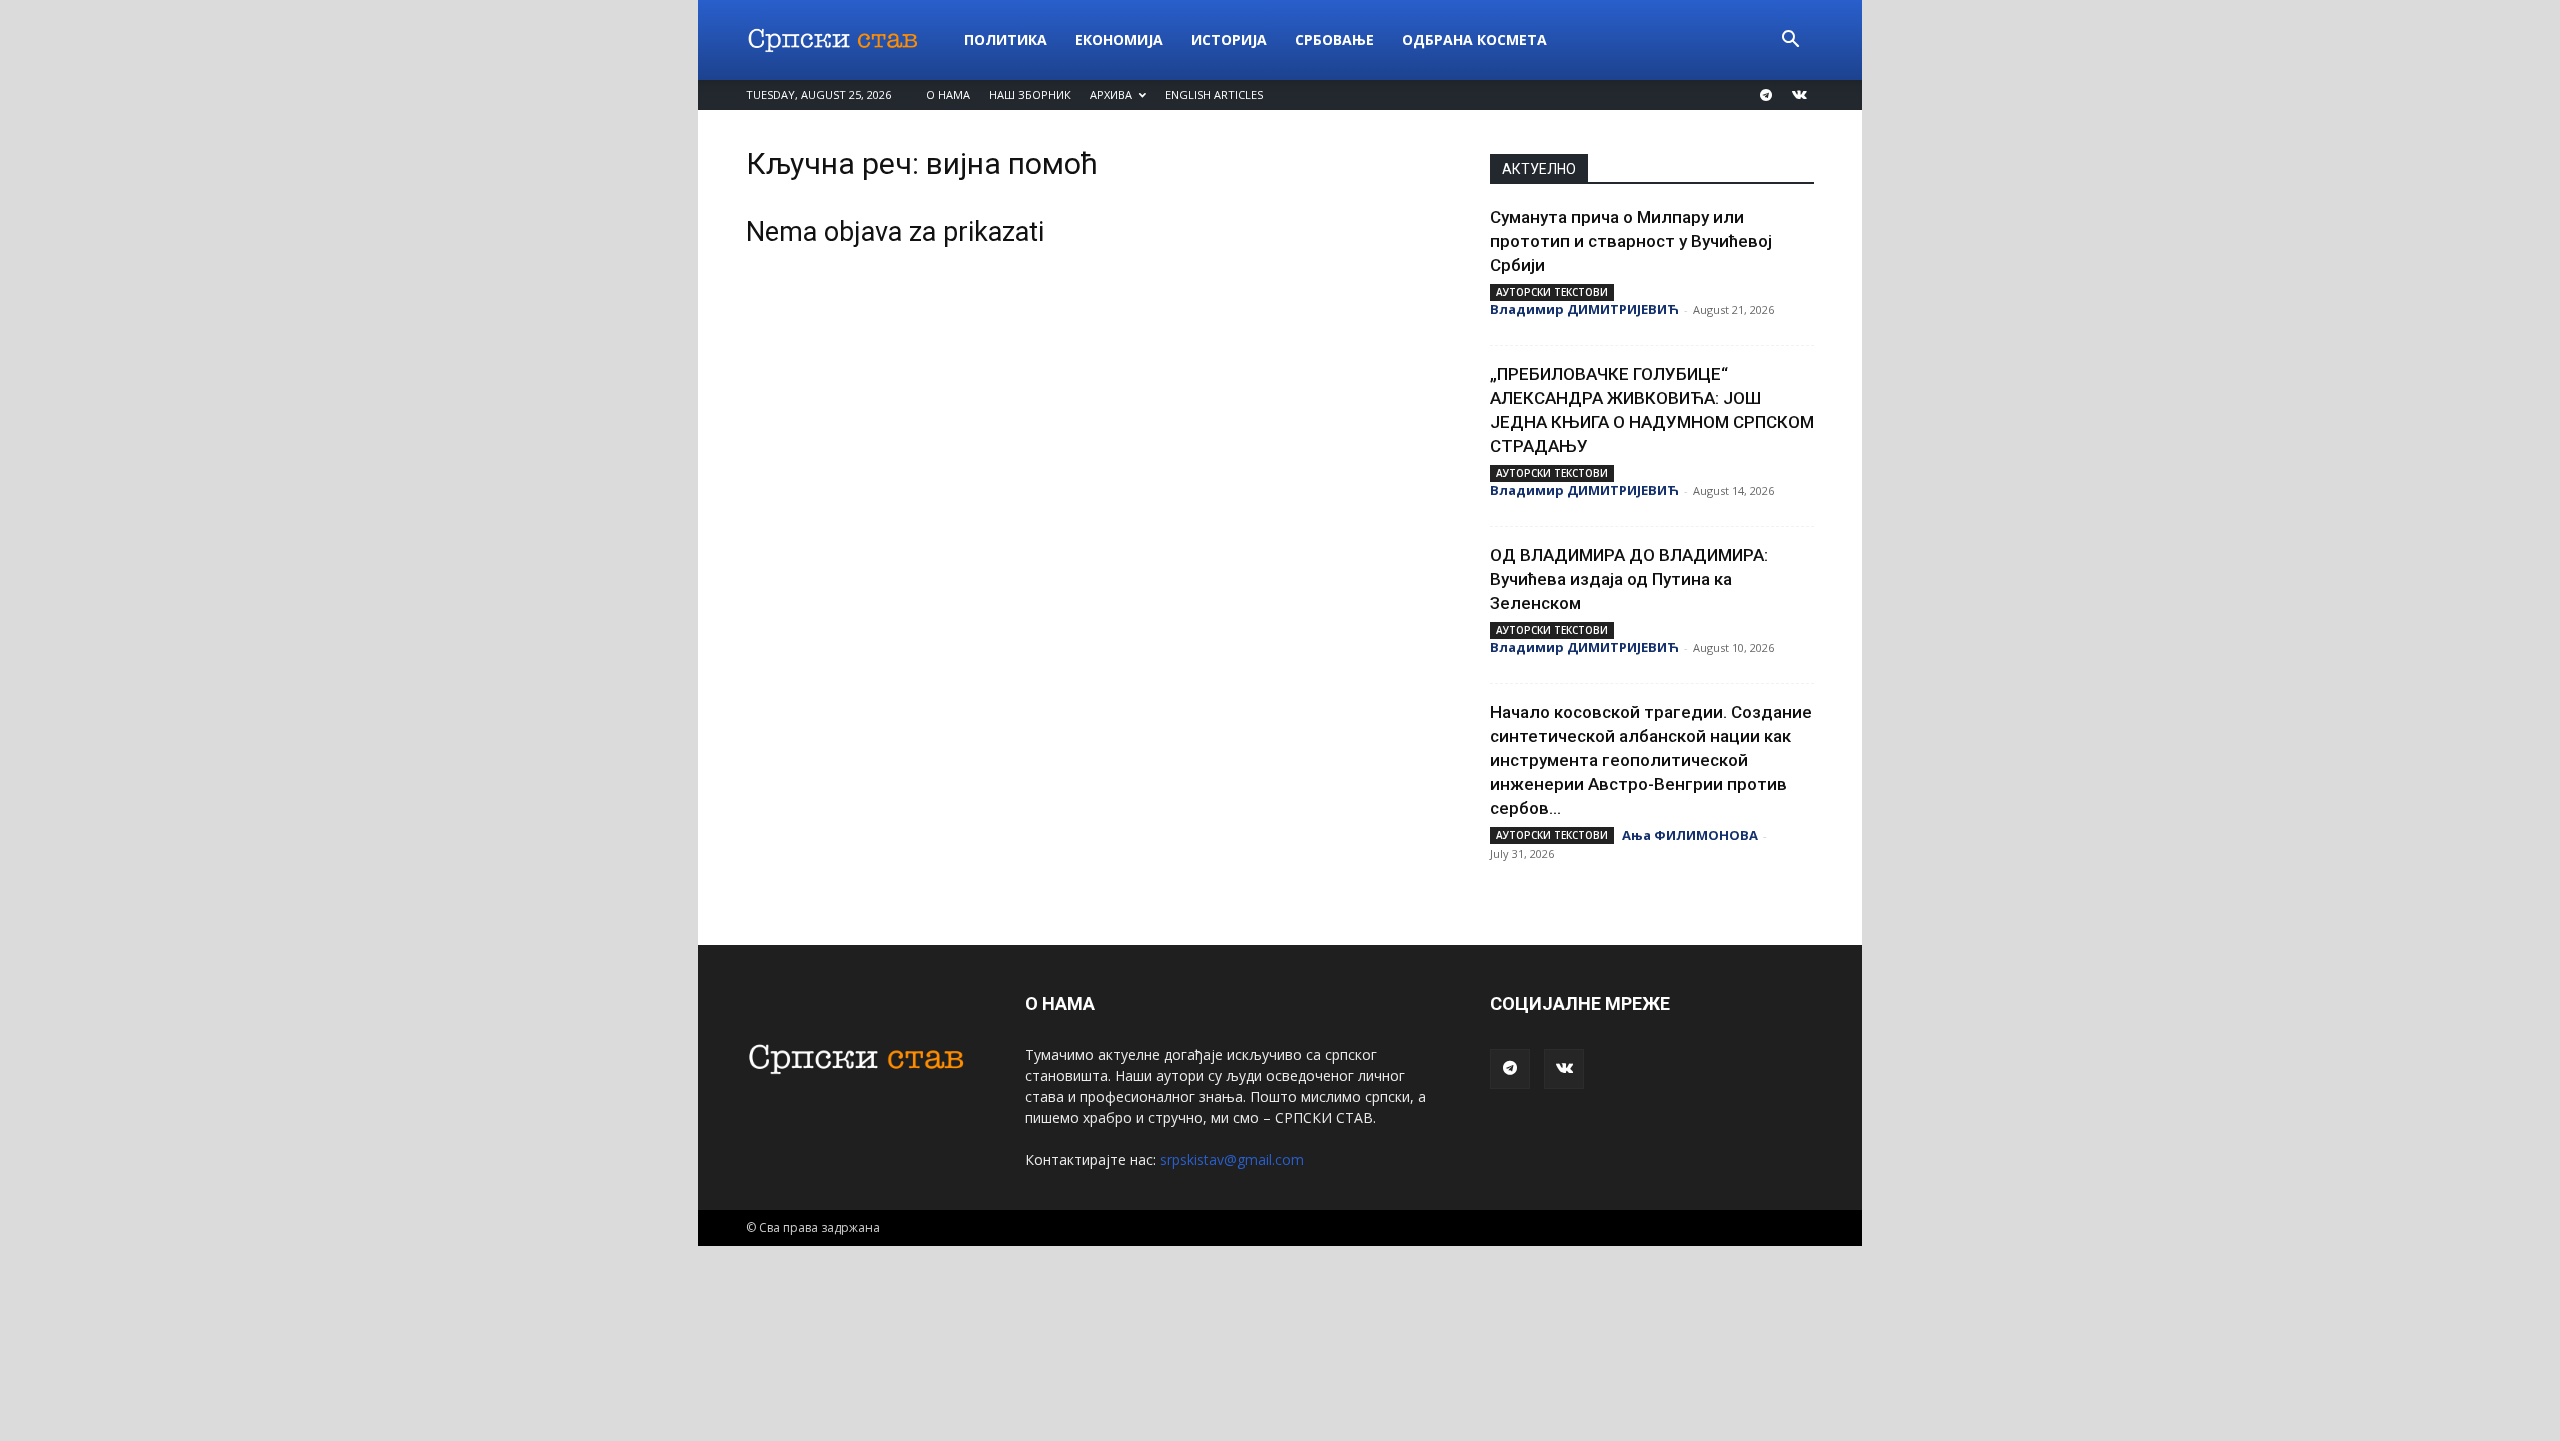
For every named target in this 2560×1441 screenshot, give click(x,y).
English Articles (1214, 94)
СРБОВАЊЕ (1334, 39)
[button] (1790, 41)
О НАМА (948, 94)
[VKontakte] (1799, 95)
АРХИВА (1111, 94)
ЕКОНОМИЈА (1119, 39)
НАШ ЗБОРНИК (1030, 94)
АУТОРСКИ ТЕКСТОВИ (1552, 292)
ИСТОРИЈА (1229, 39)
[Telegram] (1766, 95)
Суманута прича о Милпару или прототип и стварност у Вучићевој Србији (1631, 241)
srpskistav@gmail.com (1232, 1159)
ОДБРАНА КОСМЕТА (1474, 39)
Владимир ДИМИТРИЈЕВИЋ (1584, 309)
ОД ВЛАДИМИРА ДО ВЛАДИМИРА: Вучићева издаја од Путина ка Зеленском (1629, 579)
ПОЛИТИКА (1005, 39)
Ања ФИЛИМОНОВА (1690, 835)
